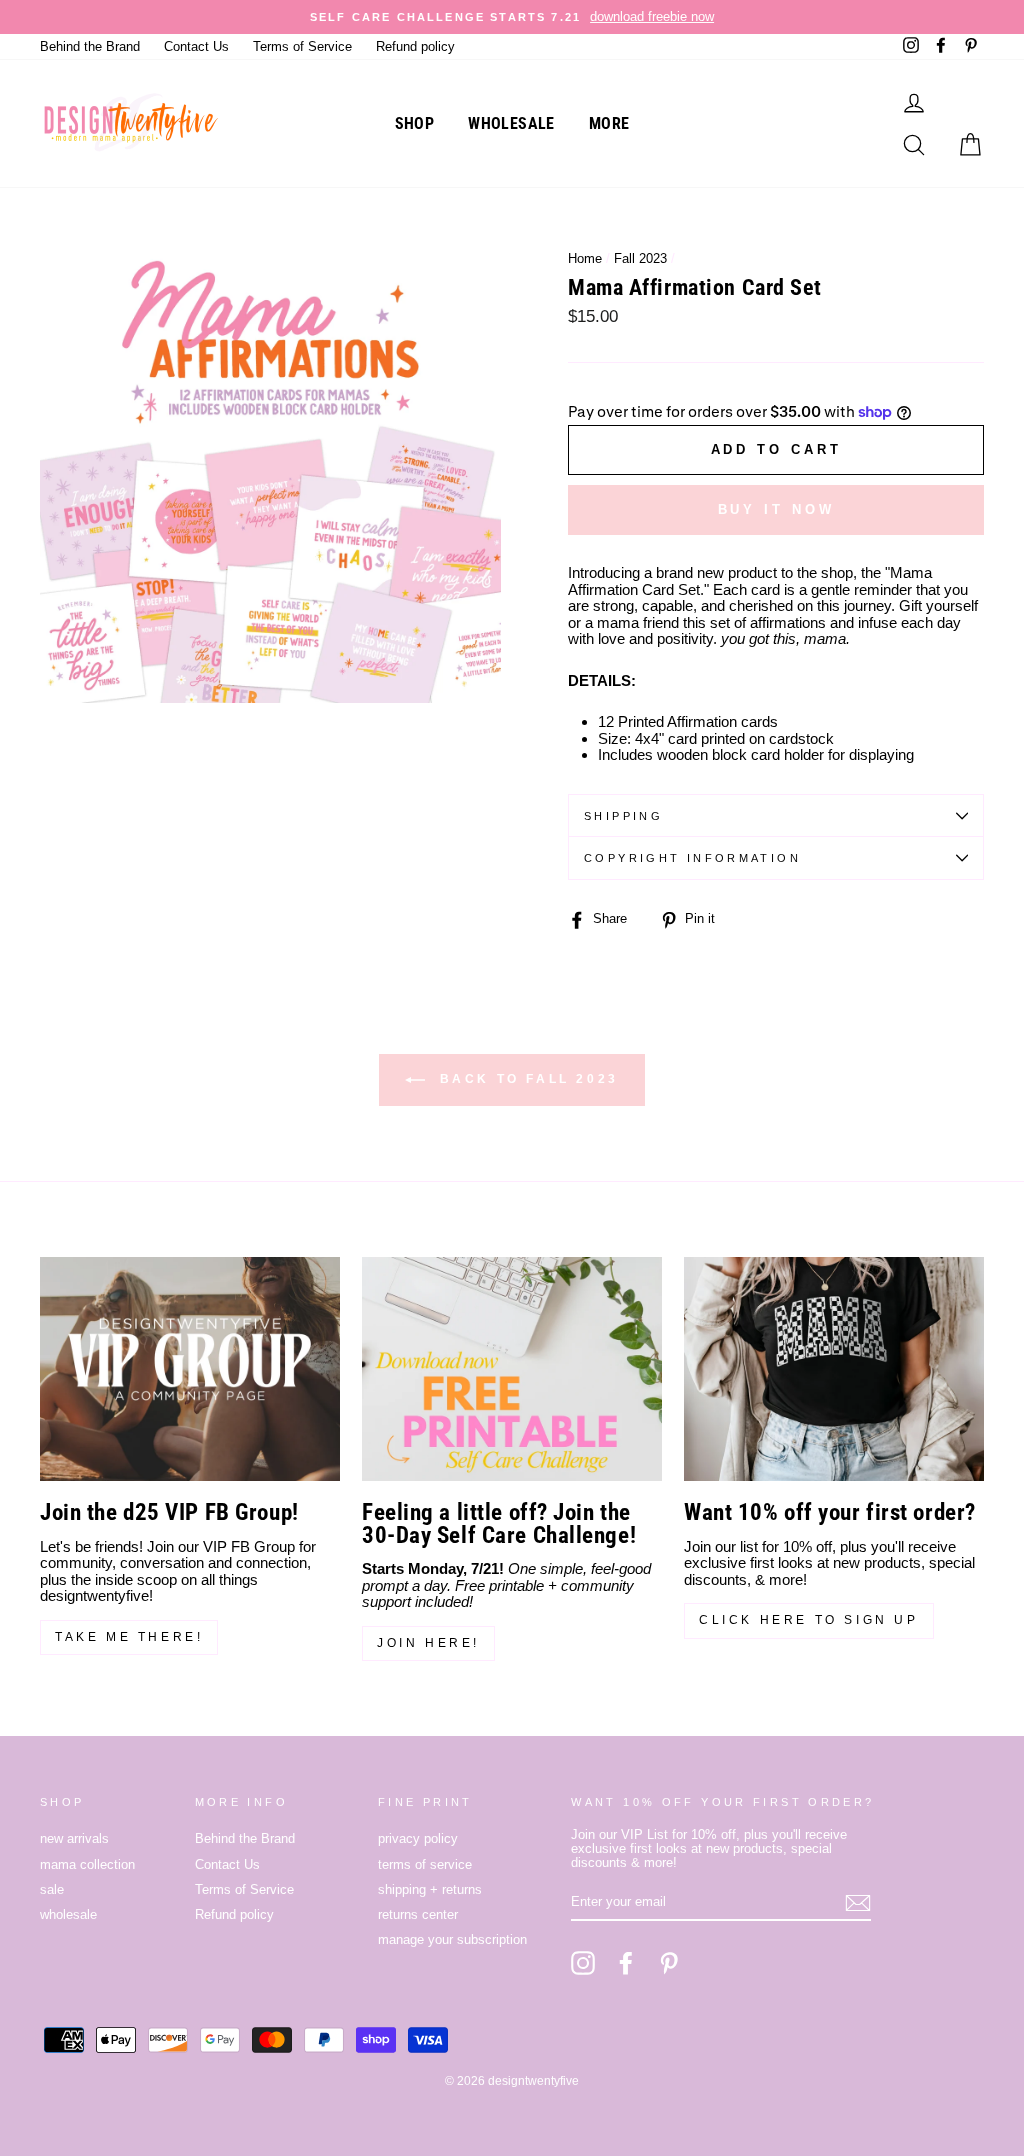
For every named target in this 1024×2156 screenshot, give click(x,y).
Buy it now (776, 509)
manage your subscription (452, 1939)
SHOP (415, 123)
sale (52, 1889)
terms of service (425, 1864)
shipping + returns (430, 1889)
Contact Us (196, 46)
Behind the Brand (90, 46)
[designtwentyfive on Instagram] (583, 1963)
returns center (418, 1914)
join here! (428, 1643)
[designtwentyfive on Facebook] (626, 1963)
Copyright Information (692, 858)
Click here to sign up (809, 1620)
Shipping (623, 816)
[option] (512, 17)
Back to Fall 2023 (526, 1079)
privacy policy (418, 1838)
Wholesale (511, 123)
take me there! (129, 1637)
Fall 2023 (640, 258)
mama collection (87, 1864)
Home (585, 258)
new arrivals (74, 1838)
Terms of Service (302, 46)
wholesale (68, 1914)
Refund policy (415, 46)
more (609, 123)
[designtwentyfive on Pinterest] (669, 1963)
